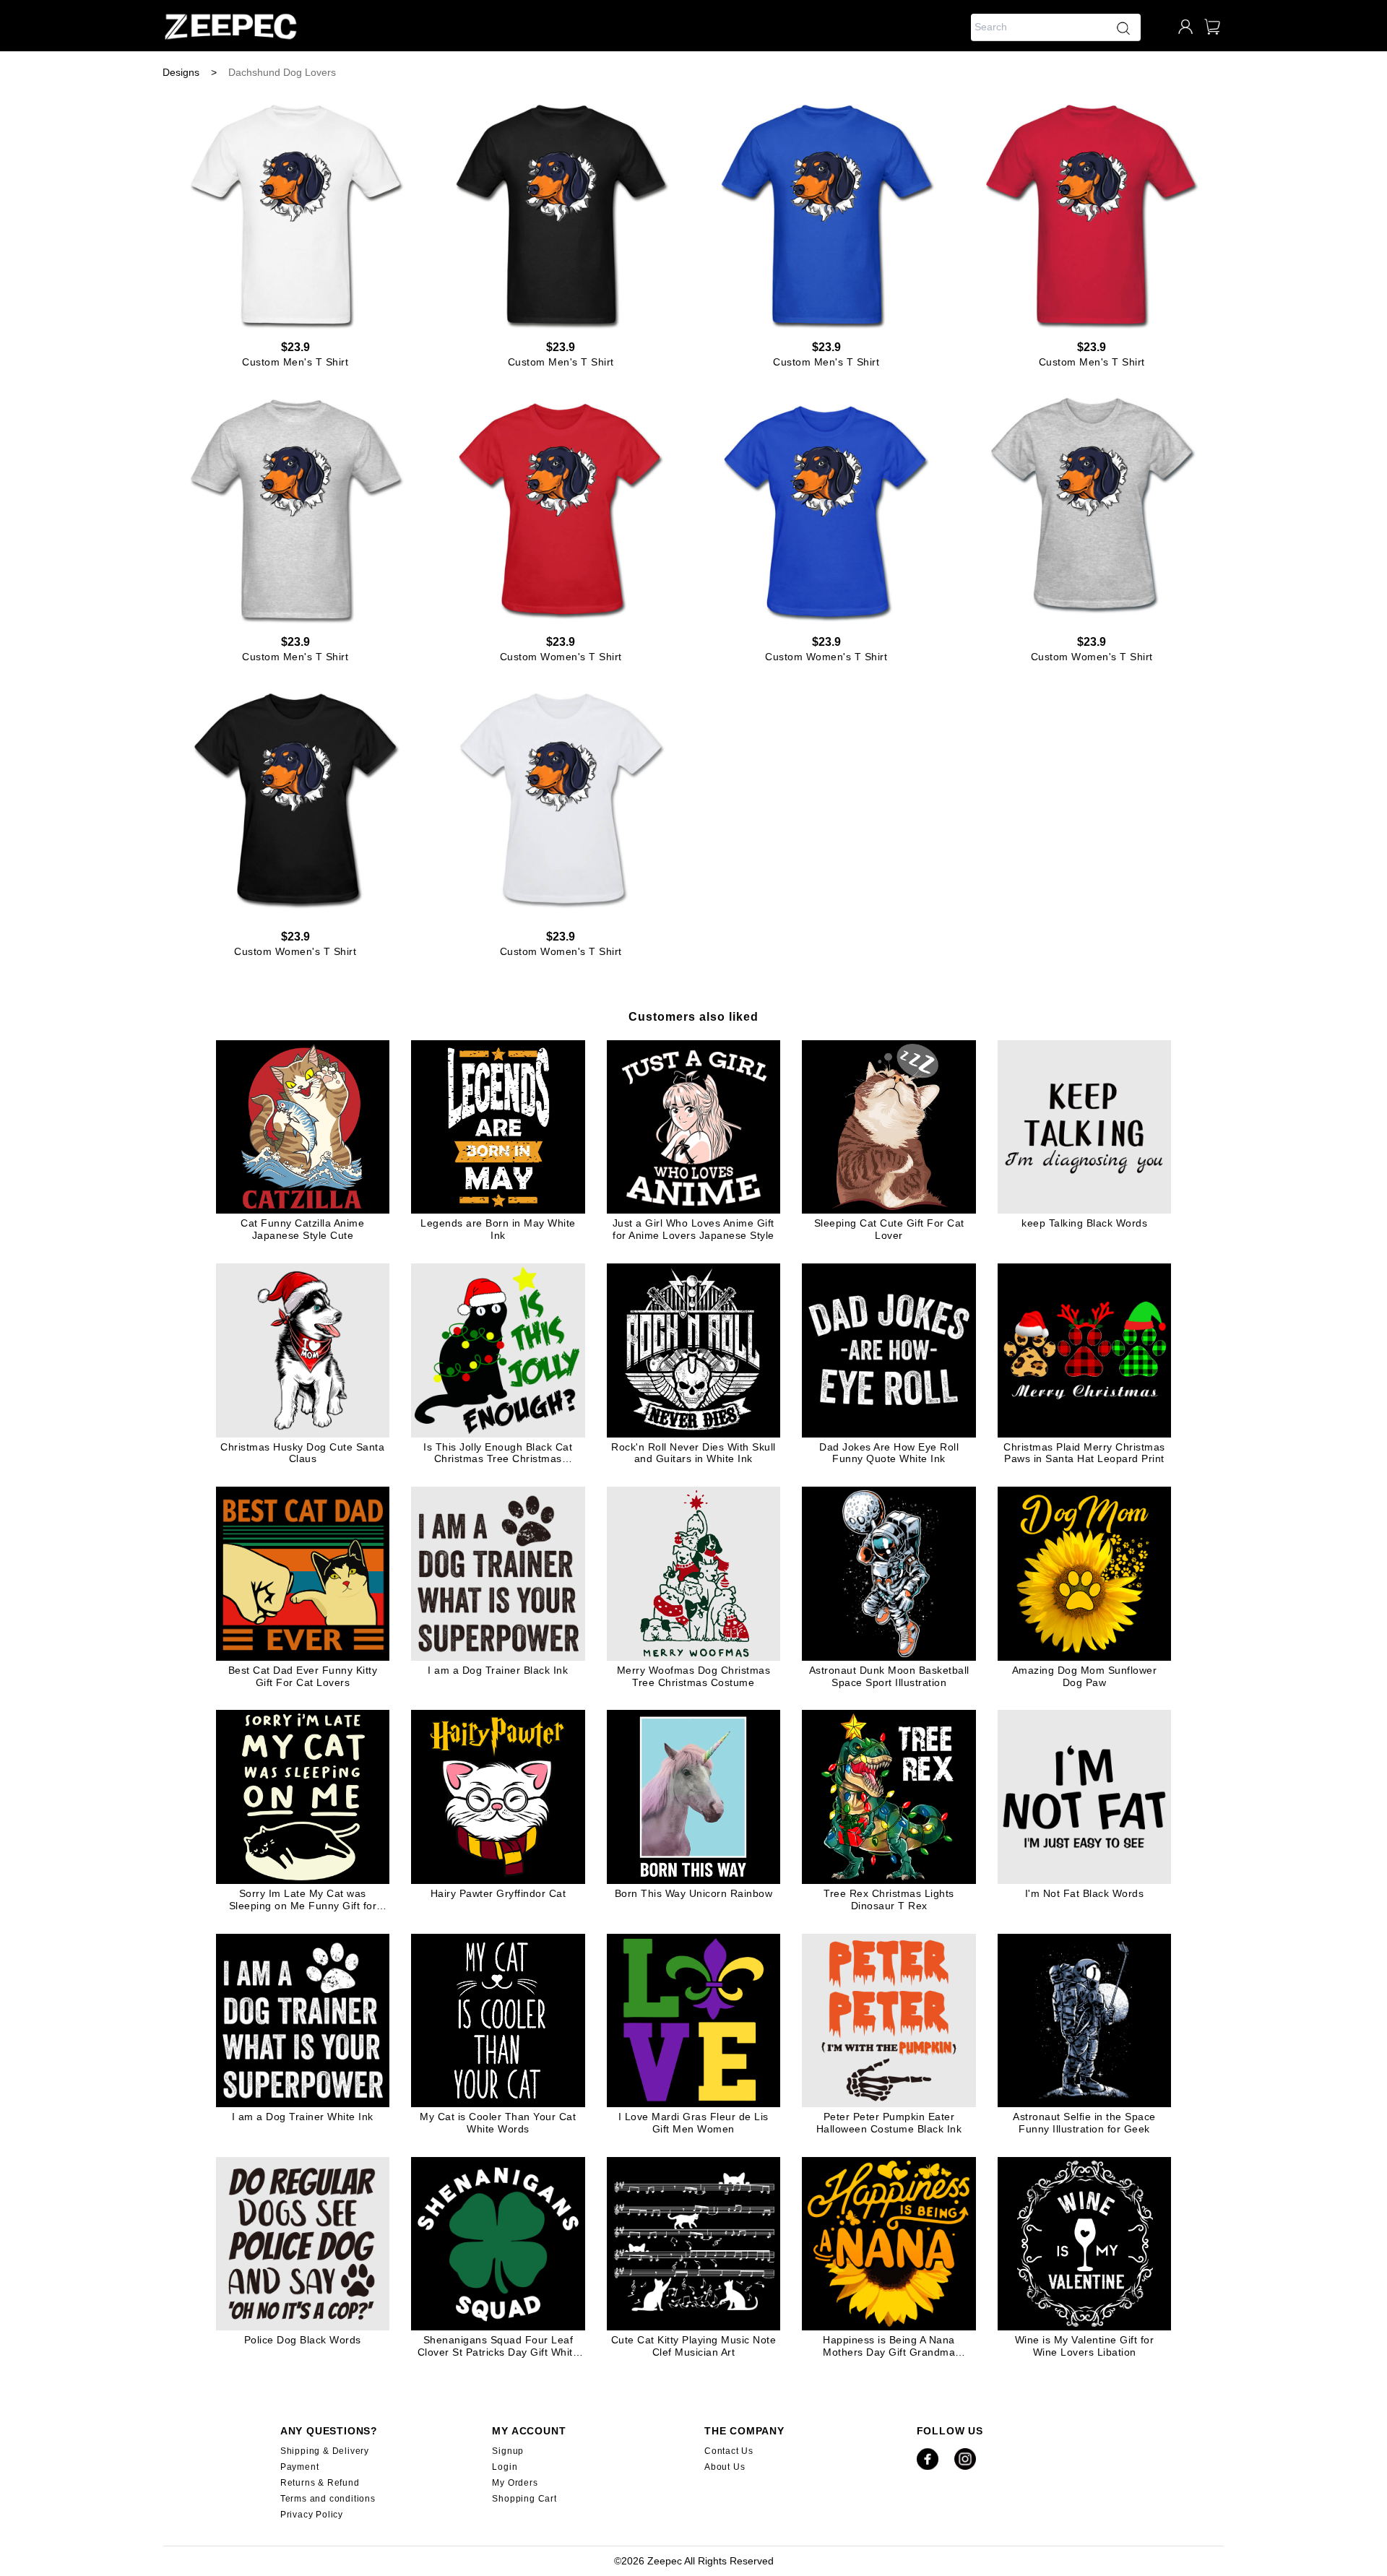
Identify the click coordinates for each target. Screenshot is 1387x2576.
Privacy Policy (312, 2515)
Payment (300, 2467)
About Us (725, 2467)
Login (505, 2467)
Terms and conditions (328, 2499)
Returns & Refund (320, 2483)
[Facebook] (928, 2467)
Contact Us (729, 2451)
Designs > (190, 72)
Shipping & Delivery (325, 2451)
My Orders (515, 2483)
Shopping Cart (524, 2499)
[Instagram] (965, 2467)
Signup (508, 2451)
